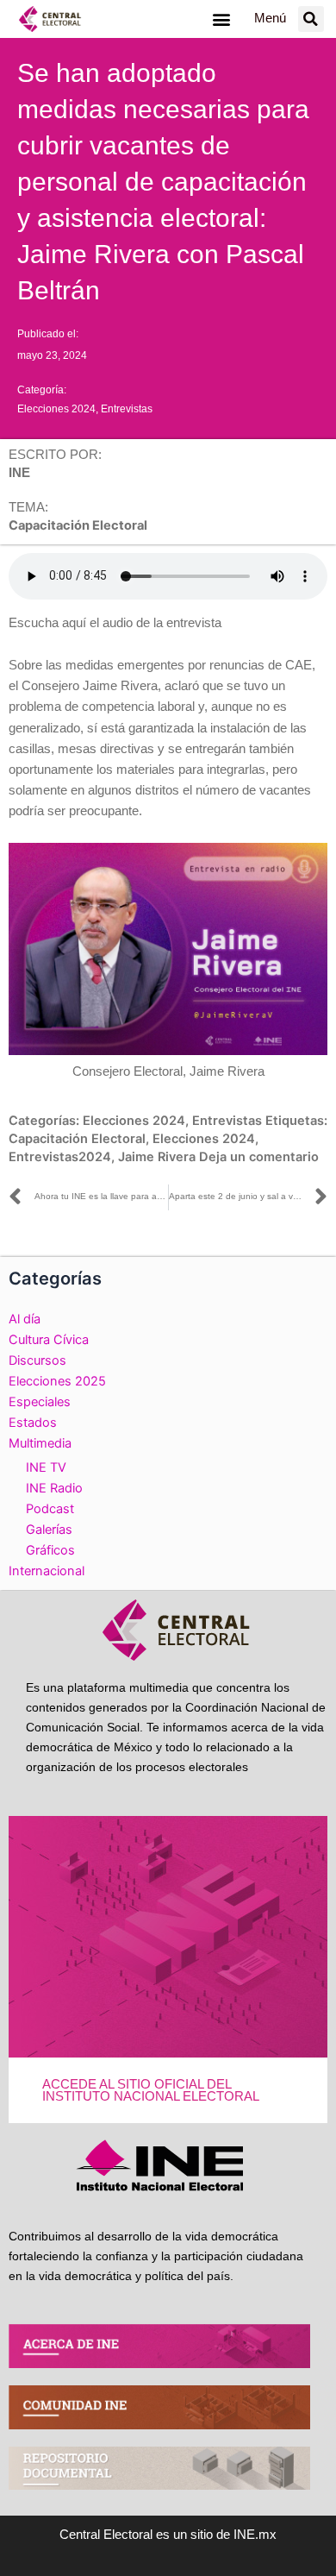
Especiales (40, 1402)
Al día (25, 1319)
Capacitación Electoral (77, 1139)
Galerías (49, 1530)
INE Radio (54, 1488)
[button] (221, 19)
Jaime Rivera (157, 1157)
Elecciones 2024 (56, 409)
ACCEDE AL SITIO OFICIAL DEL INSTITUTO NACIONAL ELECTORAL (151, 2091)
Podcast (50, 1509)
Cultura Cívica (49, 1340)
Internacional (47, 1571)
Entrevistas (127, 409)
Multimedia (40, 1443)
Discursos (37, 1360)
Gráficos (50, 1550)
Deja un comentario (259, 1157)
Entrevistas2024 (60, 1157)
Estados (33, 1423)
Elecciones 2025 (57, 1381)
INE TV (46, 1467)
